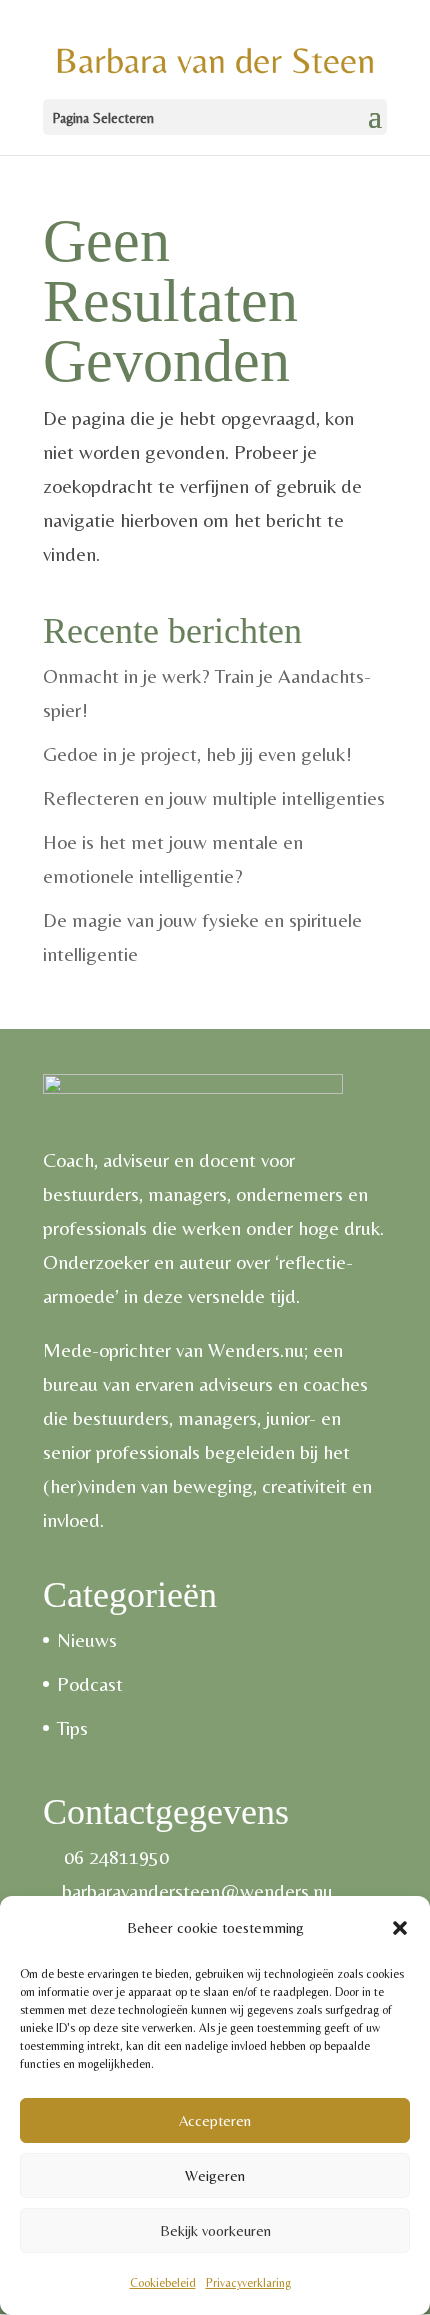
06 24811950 (116, 1856)
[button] (400, 1928)
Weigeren (215, 2175)
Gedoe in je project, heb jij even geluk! (197, 753)
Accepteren (215, 2120)
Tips (72, 1727)
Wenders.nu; (258, 1349)
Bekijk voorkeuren (215, 2230)
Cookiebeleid (163, 2283)
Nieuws (87, 1639)
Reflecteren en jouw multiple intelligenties (214, 797)
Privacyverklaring (248, 2283)
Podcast (90, 1683)
